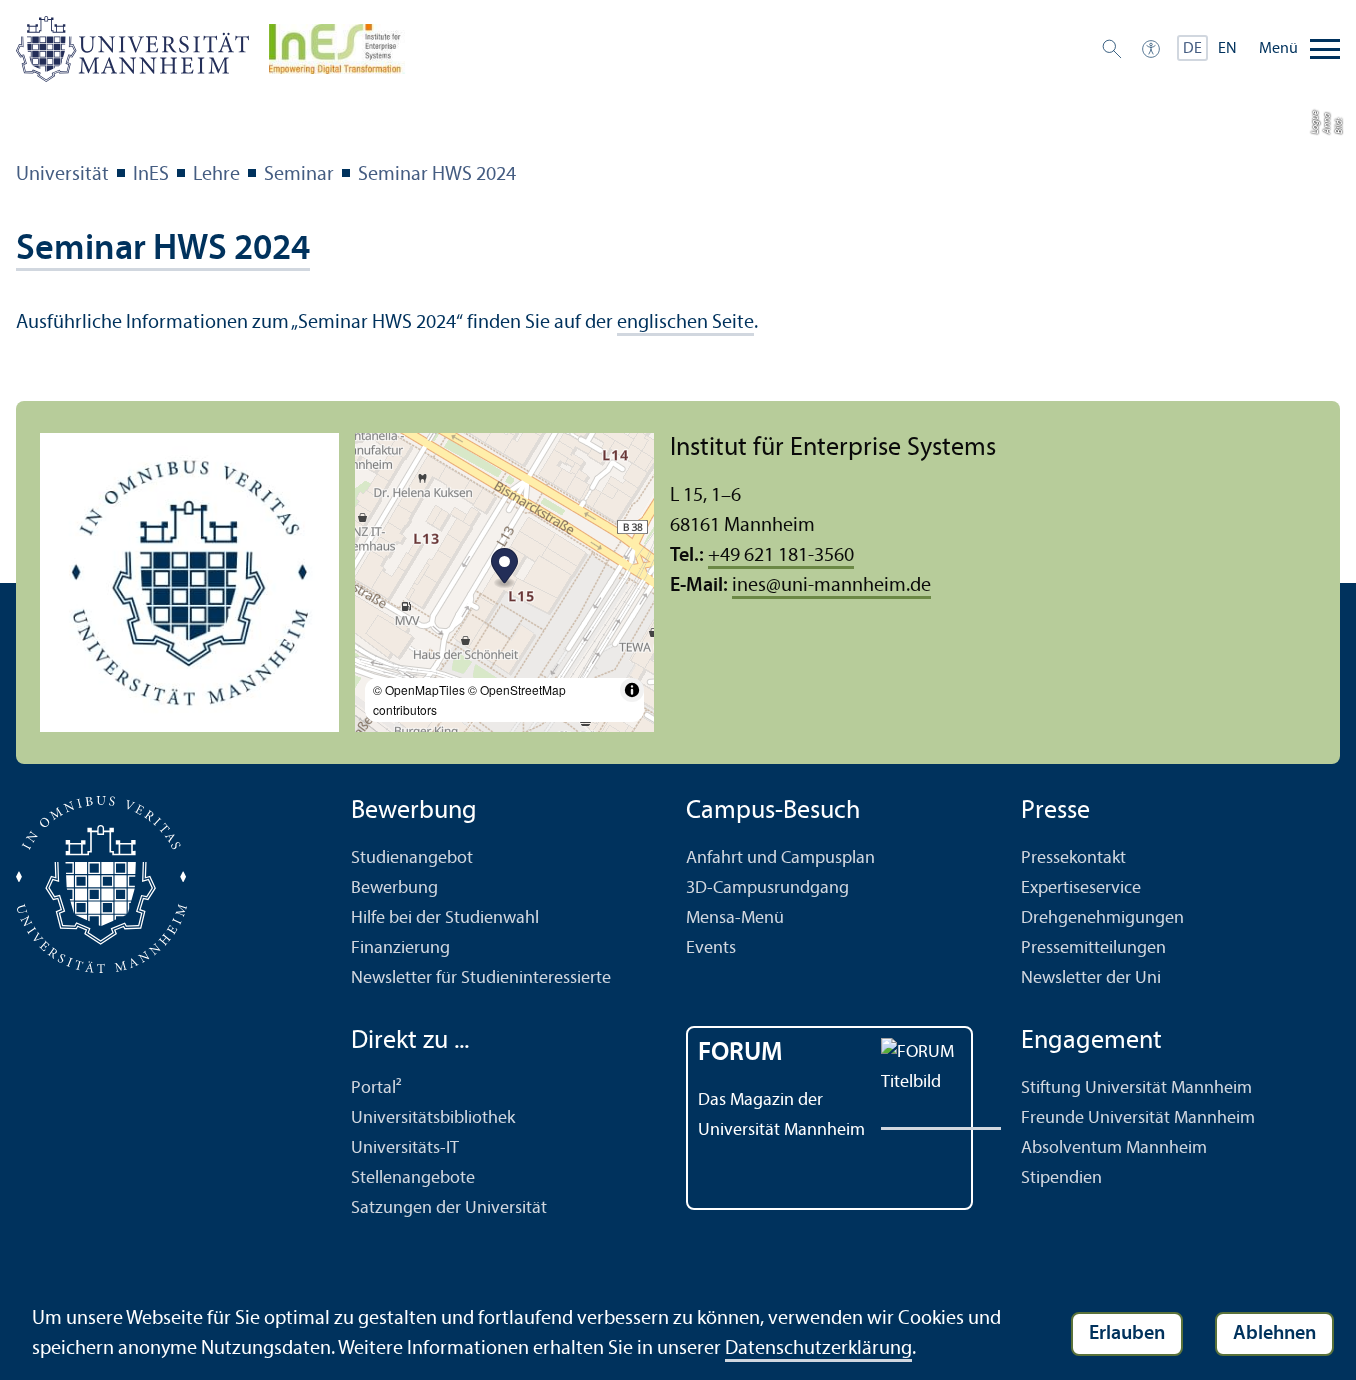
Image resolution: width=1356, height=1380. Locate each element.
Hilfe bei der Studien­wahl (445, 918)
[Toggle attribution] (632, 690)
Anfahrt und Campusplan (780, 858)
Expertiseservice (1081, 888)
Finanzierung (400, 948)
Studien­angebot (412, 858)
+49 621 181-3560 (781, 556)
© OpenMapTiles (419, 689)
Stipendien (1061, 1178)
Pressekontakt (1073, 858)
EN (1227, 49)
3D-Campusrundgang (767, 888)
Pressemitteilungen (1093, 948)
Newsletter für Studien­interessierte (481, 978)
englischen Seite (685, 323)
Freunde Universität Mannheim (1138, 1118)
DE (1192, 49)
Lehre (216, 175)
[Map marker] (504, 568)
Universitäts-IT (405, 1148)
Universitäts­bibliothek (433, 1118)
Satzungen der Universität (449, 1208)
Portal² (376, 1088)
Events (711, 948)
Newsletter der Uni (1091, 978)
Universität (62, 175)
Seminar (299, 175)
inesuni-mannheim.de (831, 586)
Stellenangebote (413, 1178)
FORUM (740, 1053)
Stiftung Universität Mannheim (1136, 1088)
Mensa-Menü (735, 918)
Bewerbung (394, 888)
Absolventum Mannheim (1114, 1148)
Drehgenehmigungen (1102, 918)
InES (151, 175)
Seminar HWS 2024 (437, 175)
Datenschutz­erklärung (818, 1349)
